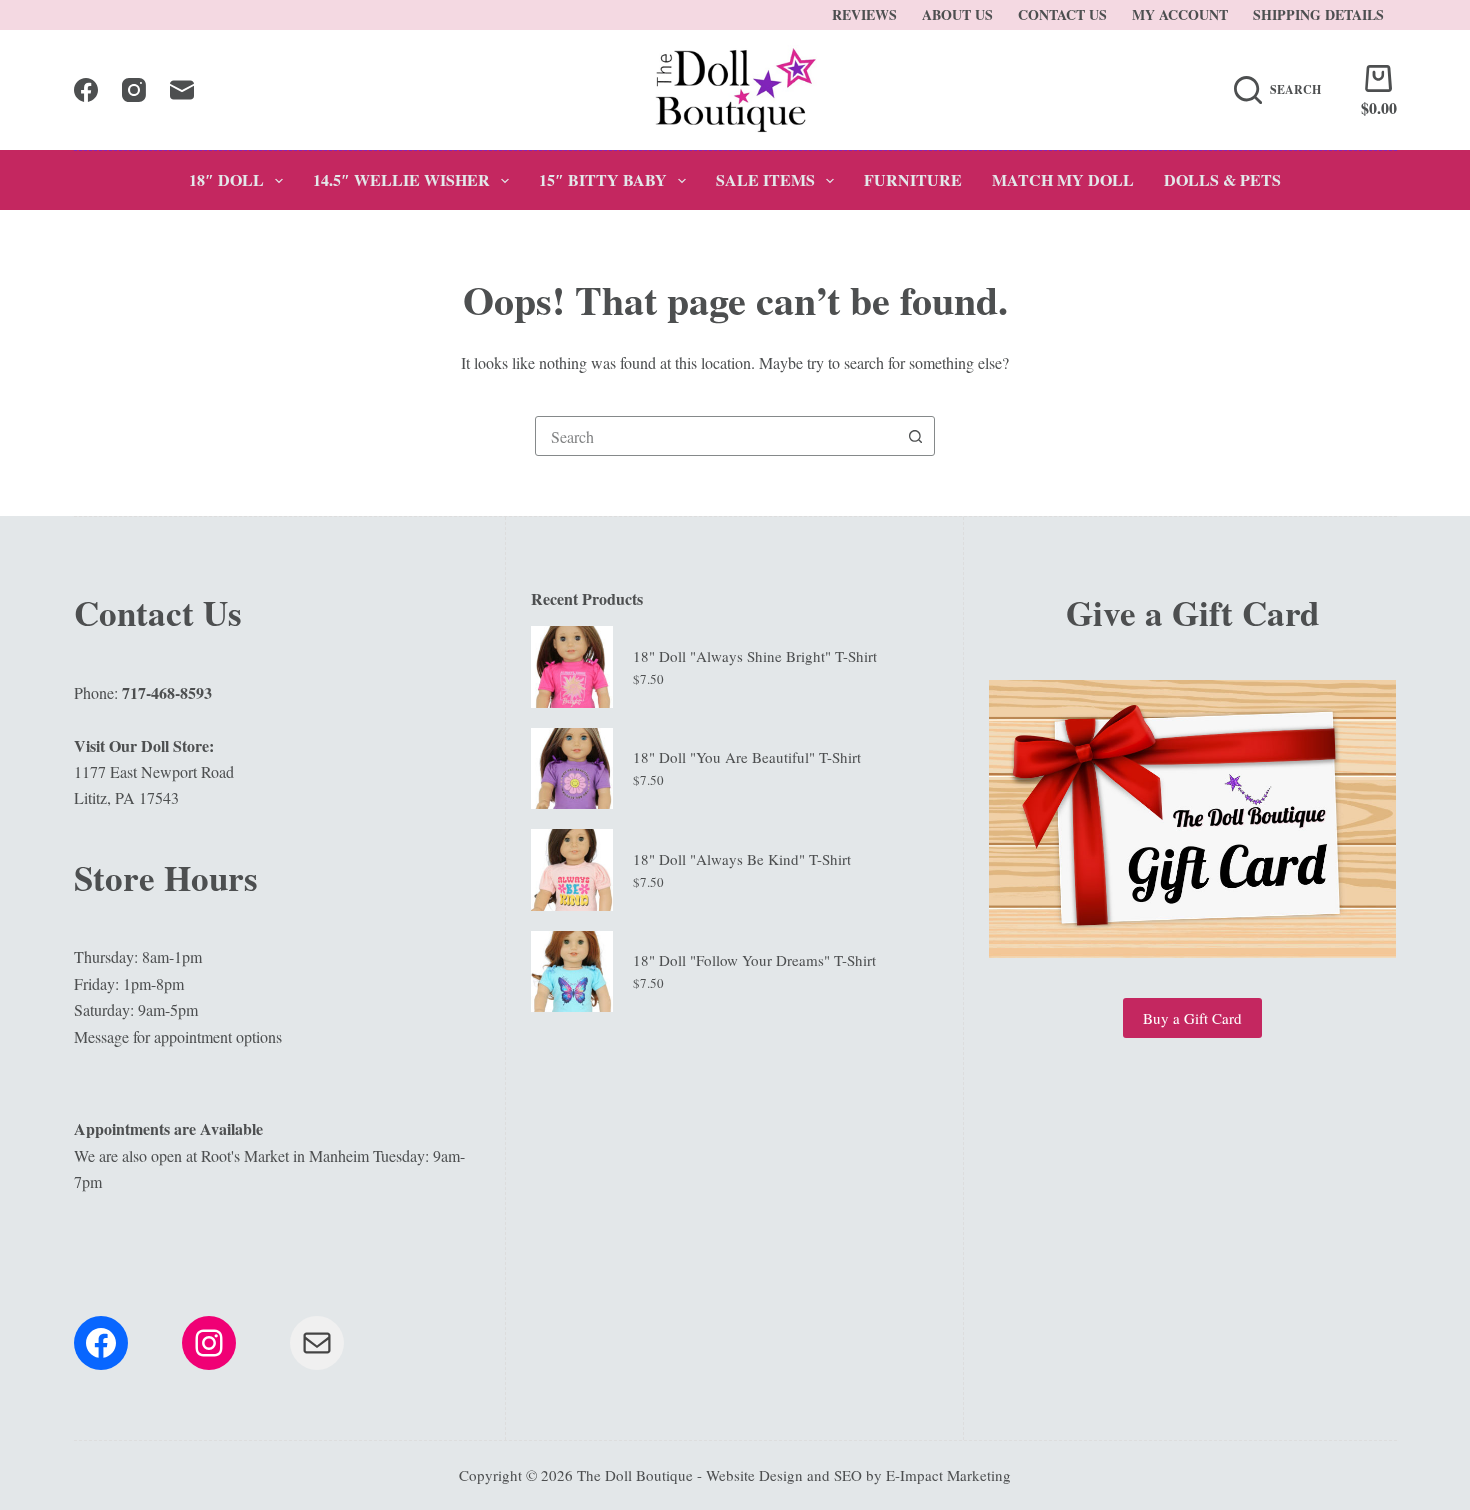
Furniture (913, 179)
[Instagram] (134, 90)
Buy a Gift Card (1192, 1018)
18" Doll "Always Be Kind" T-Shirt (742, 859)
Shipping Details (1318, 14)
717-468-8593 (167, 692)
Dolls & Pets (1222, 179)
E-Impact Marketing (948, 1475)
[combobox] (716, 436)
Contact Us (1062, 14)
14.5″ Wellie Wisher (401, 179)
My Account (1180, 14)
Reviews (864, 14)
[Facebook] (86, 90)
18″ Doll (226, 179)
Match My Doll (1063, 179)
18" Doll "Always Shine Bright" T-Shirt (755, 656)
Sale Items (765, 179)
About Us (957, 14)
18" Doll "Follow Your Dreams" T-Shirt (754, 960)
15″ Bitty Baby (603, 179)
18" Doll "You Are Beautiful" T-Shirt (747, 757)
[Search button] (915, 436)
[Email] (182, 90)
